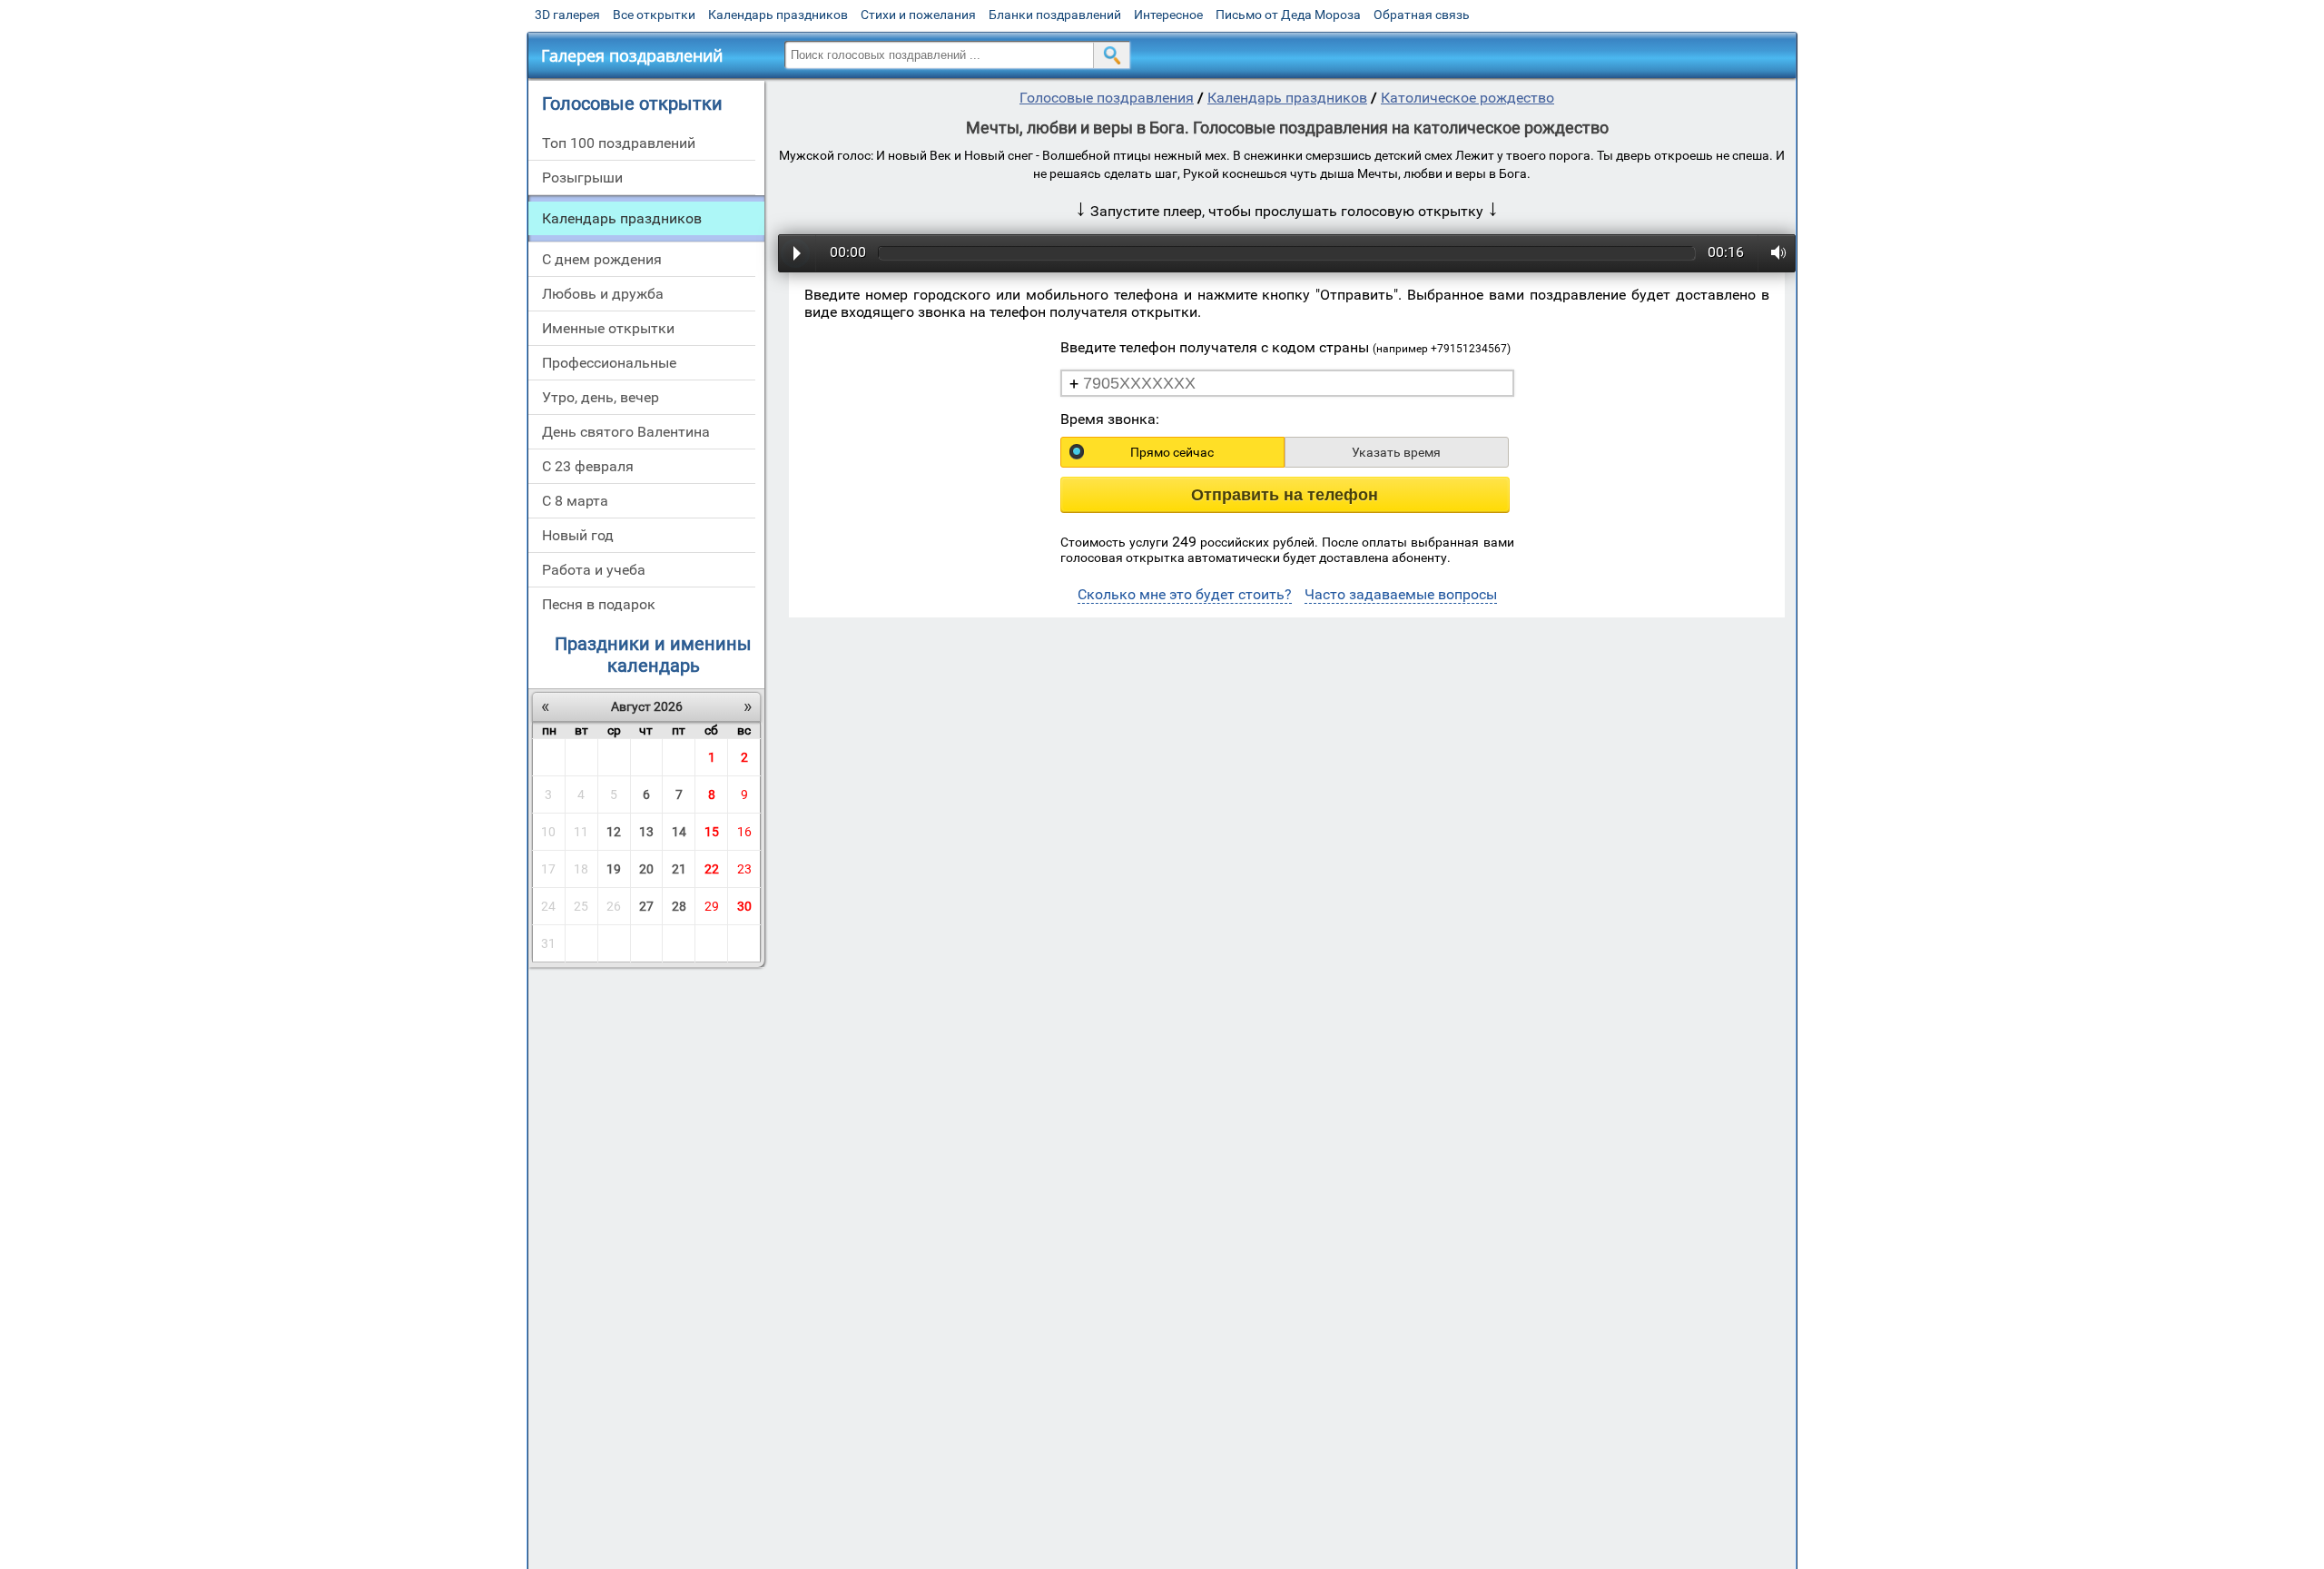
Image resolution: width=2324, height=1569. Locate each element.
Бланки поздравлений (1055, 15)
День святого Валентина (626, 432)
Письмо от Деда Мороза (1288, 15)
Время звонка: (1110, 419)
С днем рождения (602, 259)
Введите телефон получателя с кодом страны (1285, 347)
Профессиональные (609, 363)
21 (679, 869)
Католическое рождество (1467, 98)
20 (646, 869)
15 (712, 832)
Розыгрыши (582, 178)
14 (679, 832)
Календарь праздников (778, 15)
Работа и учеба (594, 570)
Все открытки (654, 15)
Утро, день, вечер (601, 397)
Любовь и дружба (603, 294)
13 (646, 832)
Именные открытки (608, 328)
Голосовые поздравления (1107, 98)
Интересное (1168, 15)
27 (646, 906)
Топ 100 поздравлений (619, 143)
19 (614, 869)
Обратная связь (1422, 15)
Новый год (578, 535)
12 (614, 832)
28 (679, 906)
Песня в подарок (599, 604)
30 (744, 906)
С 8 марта (575, 501)
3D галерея (567, 15)
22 (712, 869)
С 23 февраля (588, 466)
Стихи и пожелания (918, 15)
